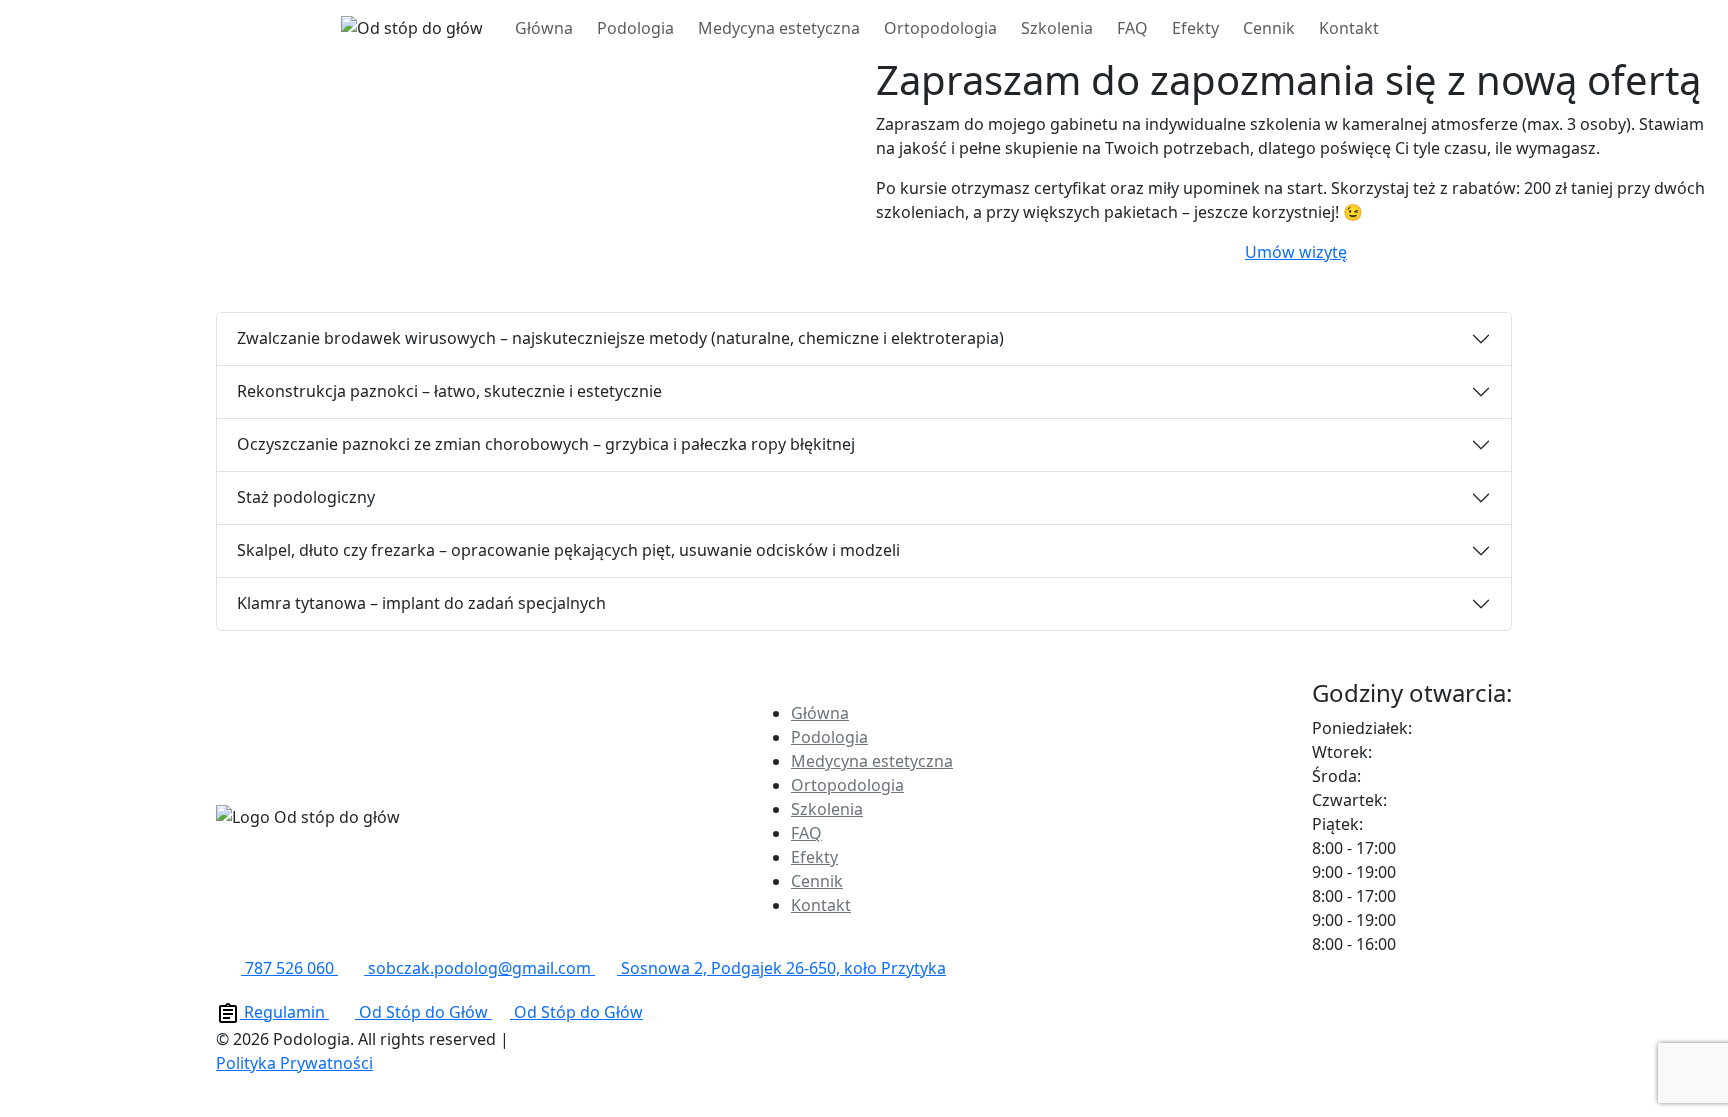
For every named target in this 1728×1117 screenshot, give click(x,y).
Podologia (635, 28)
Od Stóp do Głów (423, 1012)
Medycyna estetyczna (779, 28)
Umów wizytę (1296, 252)
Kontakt (1349, 28)
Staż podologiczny (306, 497)
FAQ (1132, 28)
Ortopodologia (940, 28)
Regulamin (284, 1012)
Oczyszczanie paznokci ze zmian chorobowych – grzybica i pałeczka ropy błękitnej (546, 444)
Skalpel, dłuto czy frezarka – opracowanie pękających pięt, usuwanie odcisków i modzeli (568, 550)
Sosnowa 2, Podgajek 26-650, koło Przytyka (781, 968)
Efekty (1195, 28)
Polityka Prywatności (294, 1063)
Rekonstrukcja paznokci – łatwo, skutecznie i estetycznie (449, 391)
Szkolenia (1057, 28)
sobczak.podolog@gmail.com (479, 968)
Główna (544, 28)
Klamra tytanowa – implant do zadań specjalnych (421, 603)
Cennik (1269, 28)
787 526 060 (289, 968)
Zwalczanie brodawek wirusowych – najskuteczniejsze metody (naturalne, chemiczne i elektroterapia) (620, 338)
